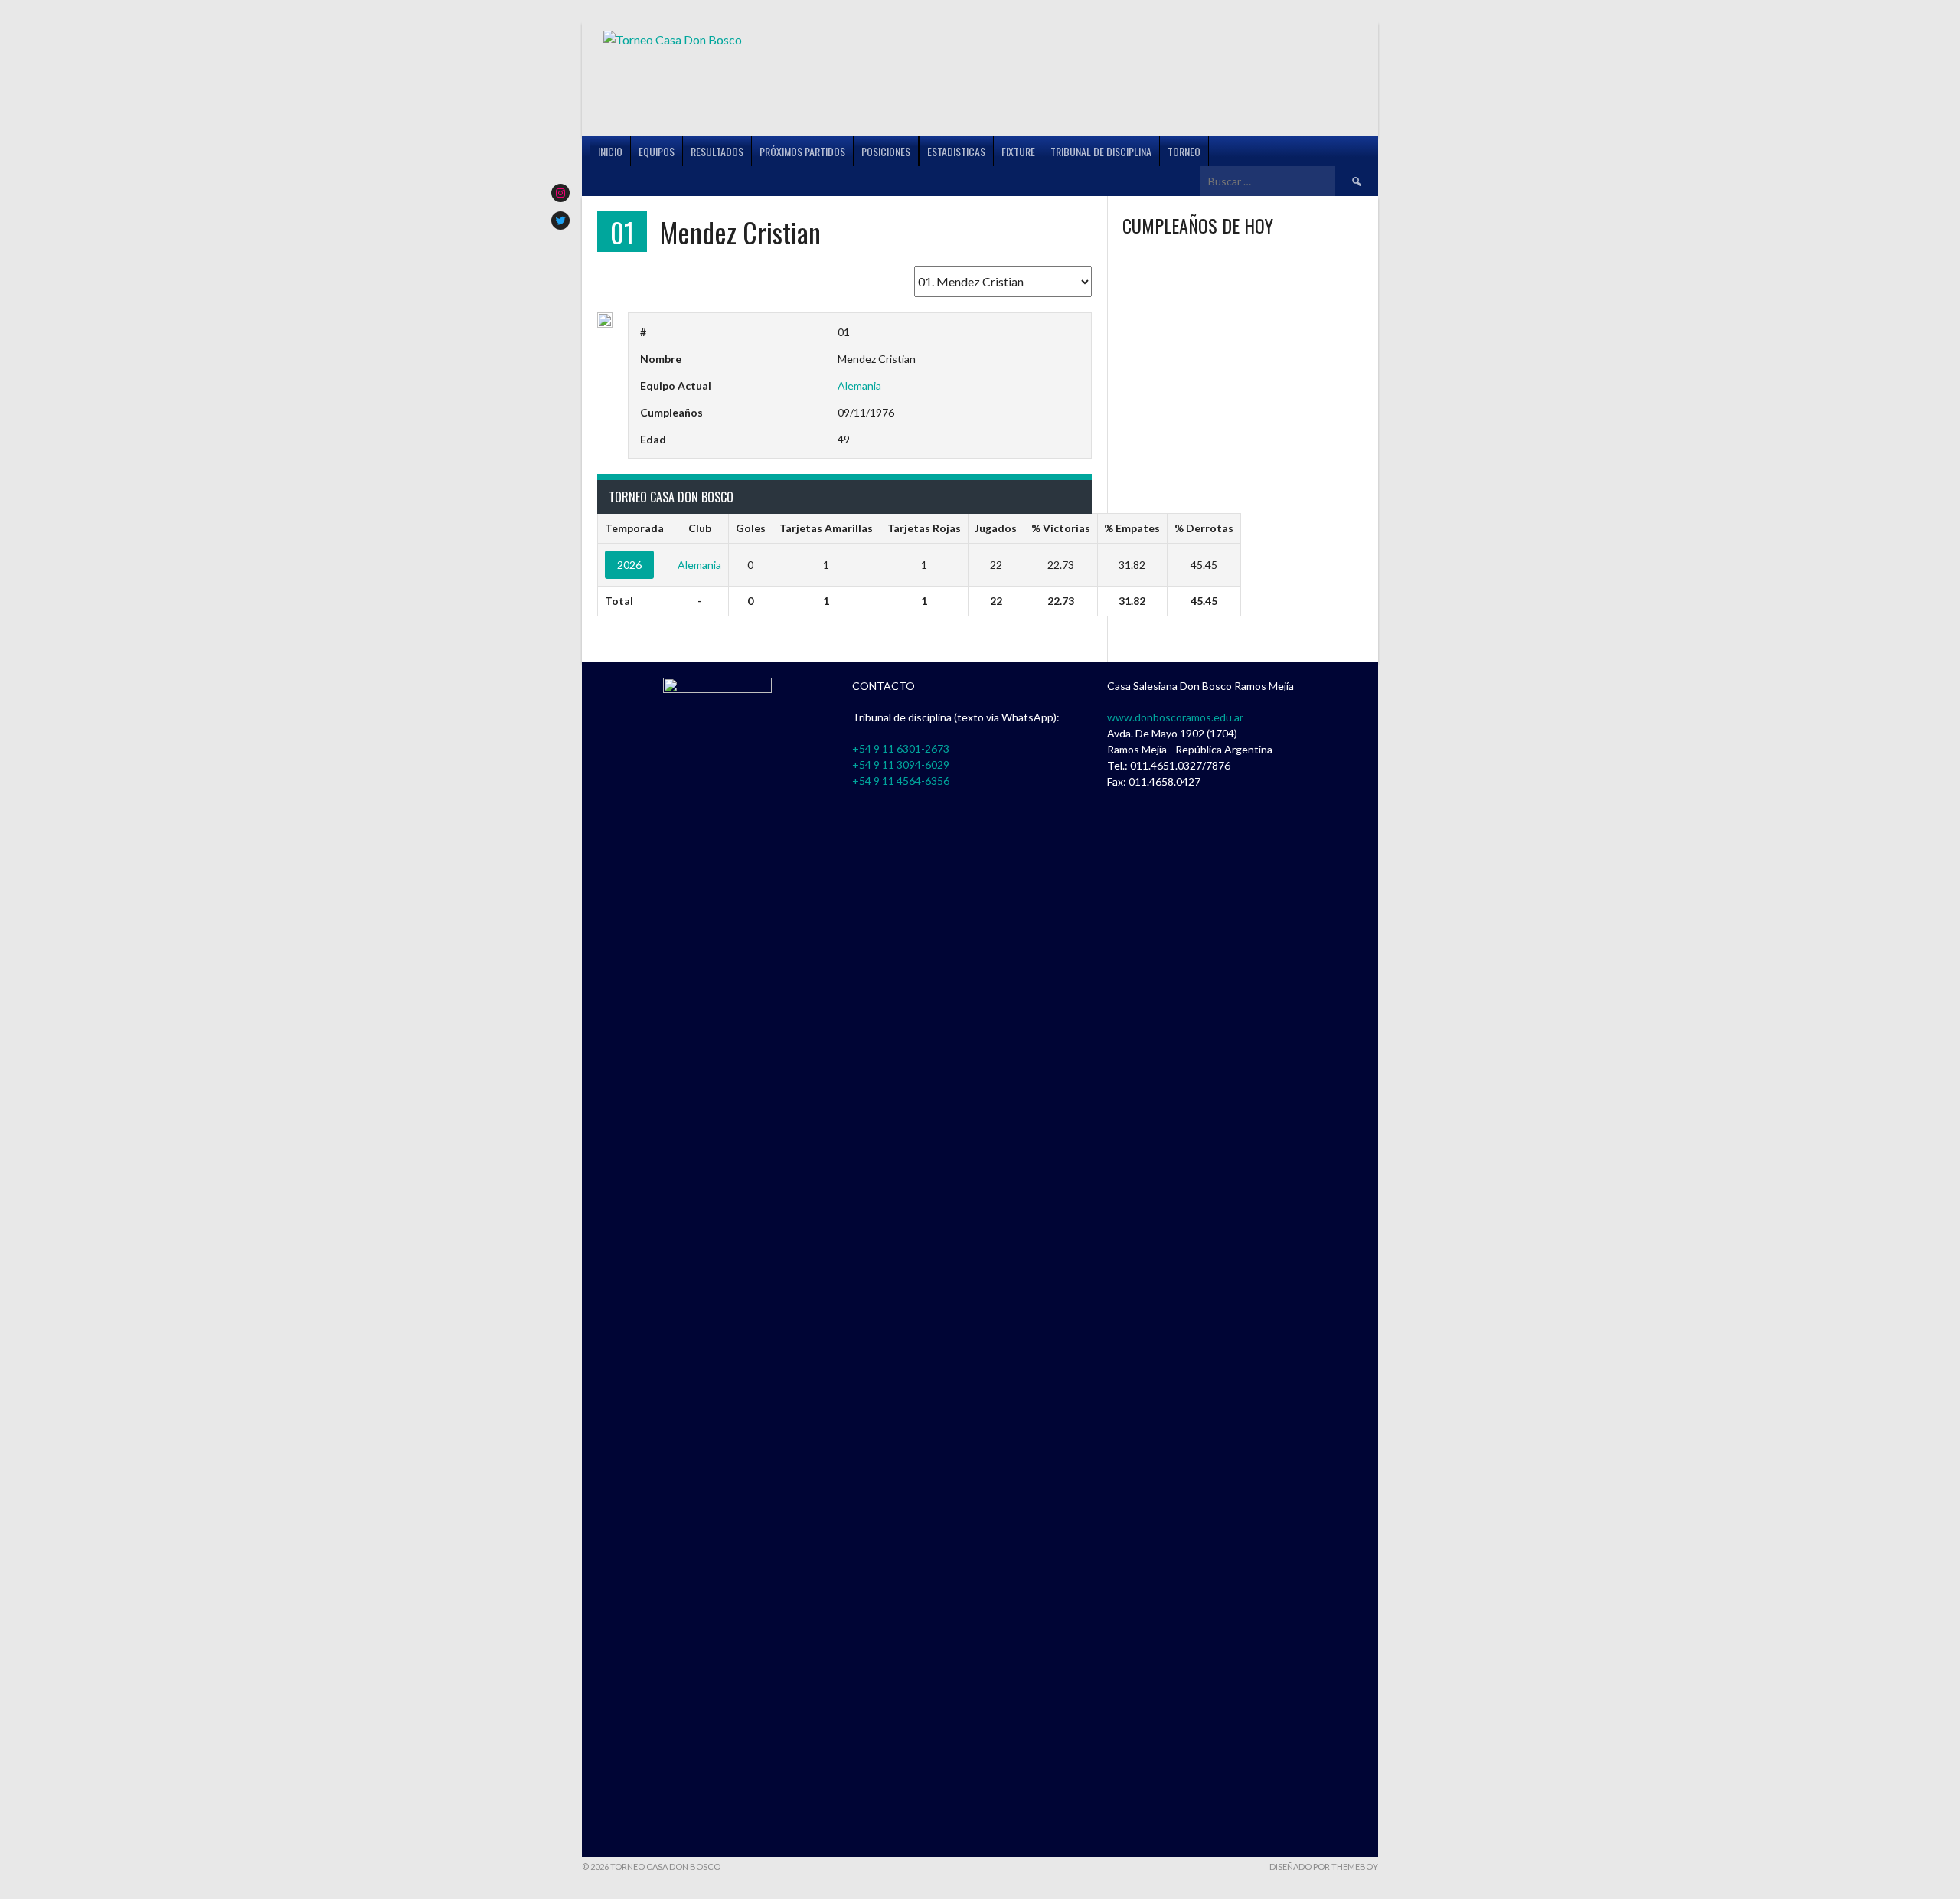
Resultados (717, 151)
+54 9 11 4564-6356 (901, 781)
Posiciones (886, 151)
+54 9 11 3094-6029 (901, 765)
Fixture (1018, 151)
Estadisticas (956, 151)
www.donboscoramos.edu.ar (1175, 717)
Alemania (859, 386)
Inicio (610, 151)
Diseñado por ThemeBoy (1324, 1866)
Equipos (657, 151)
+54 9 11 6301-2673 (901, 748)
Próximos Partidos (802, 151)
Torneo (1184, 151)
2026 (629, 565)
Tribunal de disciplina (1101, 151)
